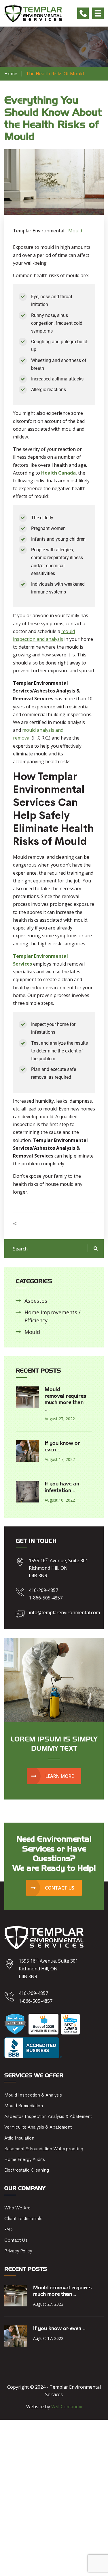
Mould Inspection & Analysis (33, 2095)
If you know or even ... (59, 2329)
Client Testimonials (23, 2218)
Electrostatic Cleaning (27, 2170)
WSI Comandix (67, 2407)
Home (11, 74)
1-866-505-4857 (46, 1598)
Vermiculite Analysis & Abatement (38, 2127)
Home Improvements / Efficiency (53, 1316)
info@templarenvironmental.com (64, 1612)
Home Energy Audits (25, 2159)
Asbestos (36, 1301)
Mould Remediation (24, 2106)
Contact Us (16, 2240)
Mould (32, 1332)
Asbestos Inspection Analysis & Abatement (48, 2116)
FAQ (8, 2229)
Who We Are (17, 2208)
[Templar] (33, 13)
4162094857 (83, 13)
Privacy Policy (18, 2251)
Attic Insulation (19, 2138)
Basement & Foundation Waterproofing (44, 2149)
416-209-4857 (43, 1590)
